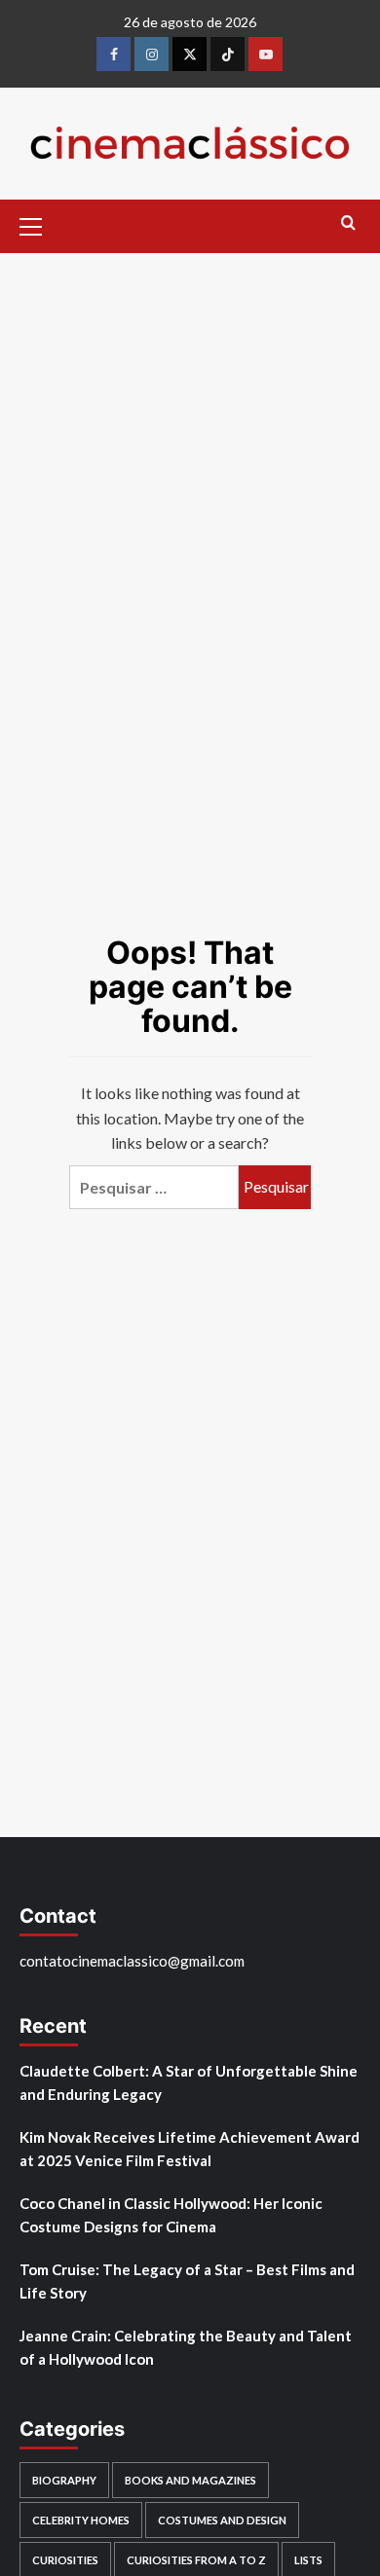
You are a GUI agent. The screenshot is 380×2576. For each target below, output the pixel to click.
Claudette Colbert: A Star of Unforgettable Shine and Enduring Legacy (189, 2082)
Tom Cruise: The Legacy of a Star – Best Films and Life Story (187, 2281)
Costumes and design (222, 2520)
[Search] (348, 223)
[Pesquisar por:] (154, 1187)
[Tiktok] (228, 54)
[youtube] (266, 54)
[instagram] (152, 54)
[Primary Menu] (39, 224)
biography (64, 2480)
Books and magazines (190, 2480)
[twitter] (190, 54)
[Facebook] (114, 54)
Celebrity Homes (81, 2520)
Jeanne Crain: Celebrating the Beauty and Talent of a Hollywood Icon (186, 2347)
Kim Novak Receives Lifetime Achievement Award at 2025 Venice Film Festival (190, 2149)
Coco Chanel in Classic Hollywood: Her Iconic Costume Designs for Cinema (171, 2215)
